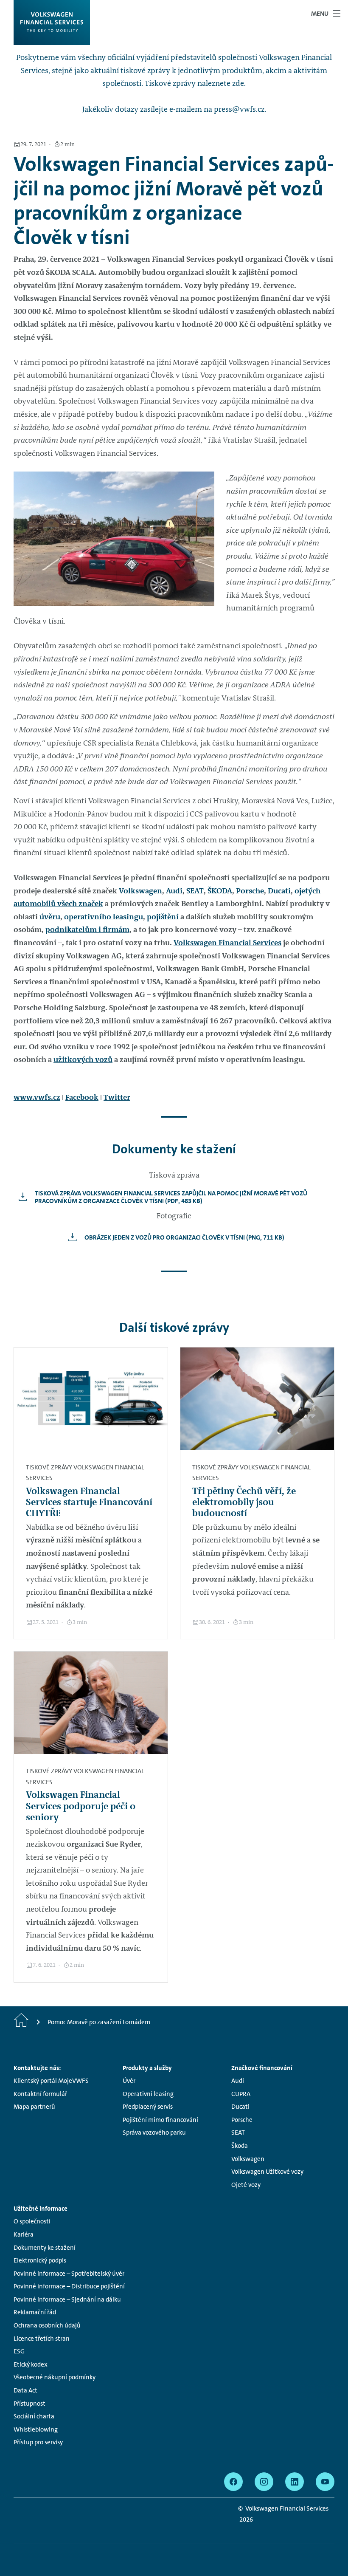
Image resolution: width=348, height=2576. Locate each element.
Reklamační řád (35, 2312)
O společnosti (32, 2221)
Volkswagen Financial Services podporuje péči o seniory (81, 1806)
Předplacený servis (148, 2107)
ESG (19, 2351)
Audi (174, 891)
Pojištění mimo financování (160, 2120)
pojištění (163, 917)
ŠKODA (220, 891)
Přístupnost (29, 2404)
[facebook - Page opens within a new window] (233, 2482)
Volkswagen (140, 891)
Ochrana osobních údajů (47, 2325)
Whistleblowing (36, 2429)
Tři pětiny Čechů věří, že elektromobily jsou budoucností (244, 1502)
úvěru (50, 917)
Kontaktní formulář (40, 2094)
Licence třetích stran (42, 2339)
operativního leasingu (104, 917)
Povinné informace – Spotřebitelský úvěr (69, 2274)
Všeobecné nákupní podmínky (55, 2377)
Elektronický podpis (40, 2260)
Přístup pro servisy (38, 2442)
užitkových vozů (83, 1059)
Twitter (117, 1097)
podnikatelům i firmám (87, 929)
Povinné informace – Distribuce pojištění (69, 2286)
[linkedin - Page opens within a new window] (295, 2482)
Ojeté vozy (246, 2185)
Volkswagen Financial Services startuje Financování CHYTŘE (89, 1502)
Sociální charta (34, 2416)
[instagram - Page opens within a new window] (264, 2482)
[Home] (21, 2022)
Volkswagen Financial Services (227, 943)
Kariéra (24, 2234)
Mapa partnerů (34, 2107)
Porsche (250, 891)
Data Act (25, 2390)
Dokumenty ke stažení (45, 2248)
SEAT (195, 891)
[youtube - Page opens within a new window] (325, 2482)
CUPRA (241, 2094)
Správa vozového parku (154, 2133)
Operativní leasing (148, 2094)
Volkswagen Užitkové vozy (267, 2172)
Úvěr (129, 2081)
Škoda (240, 2146)
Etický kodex (31, 2364)
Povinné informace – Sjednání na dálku (67, 2299)
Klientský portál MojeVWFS (51, 2081)
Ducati (279, 891)
